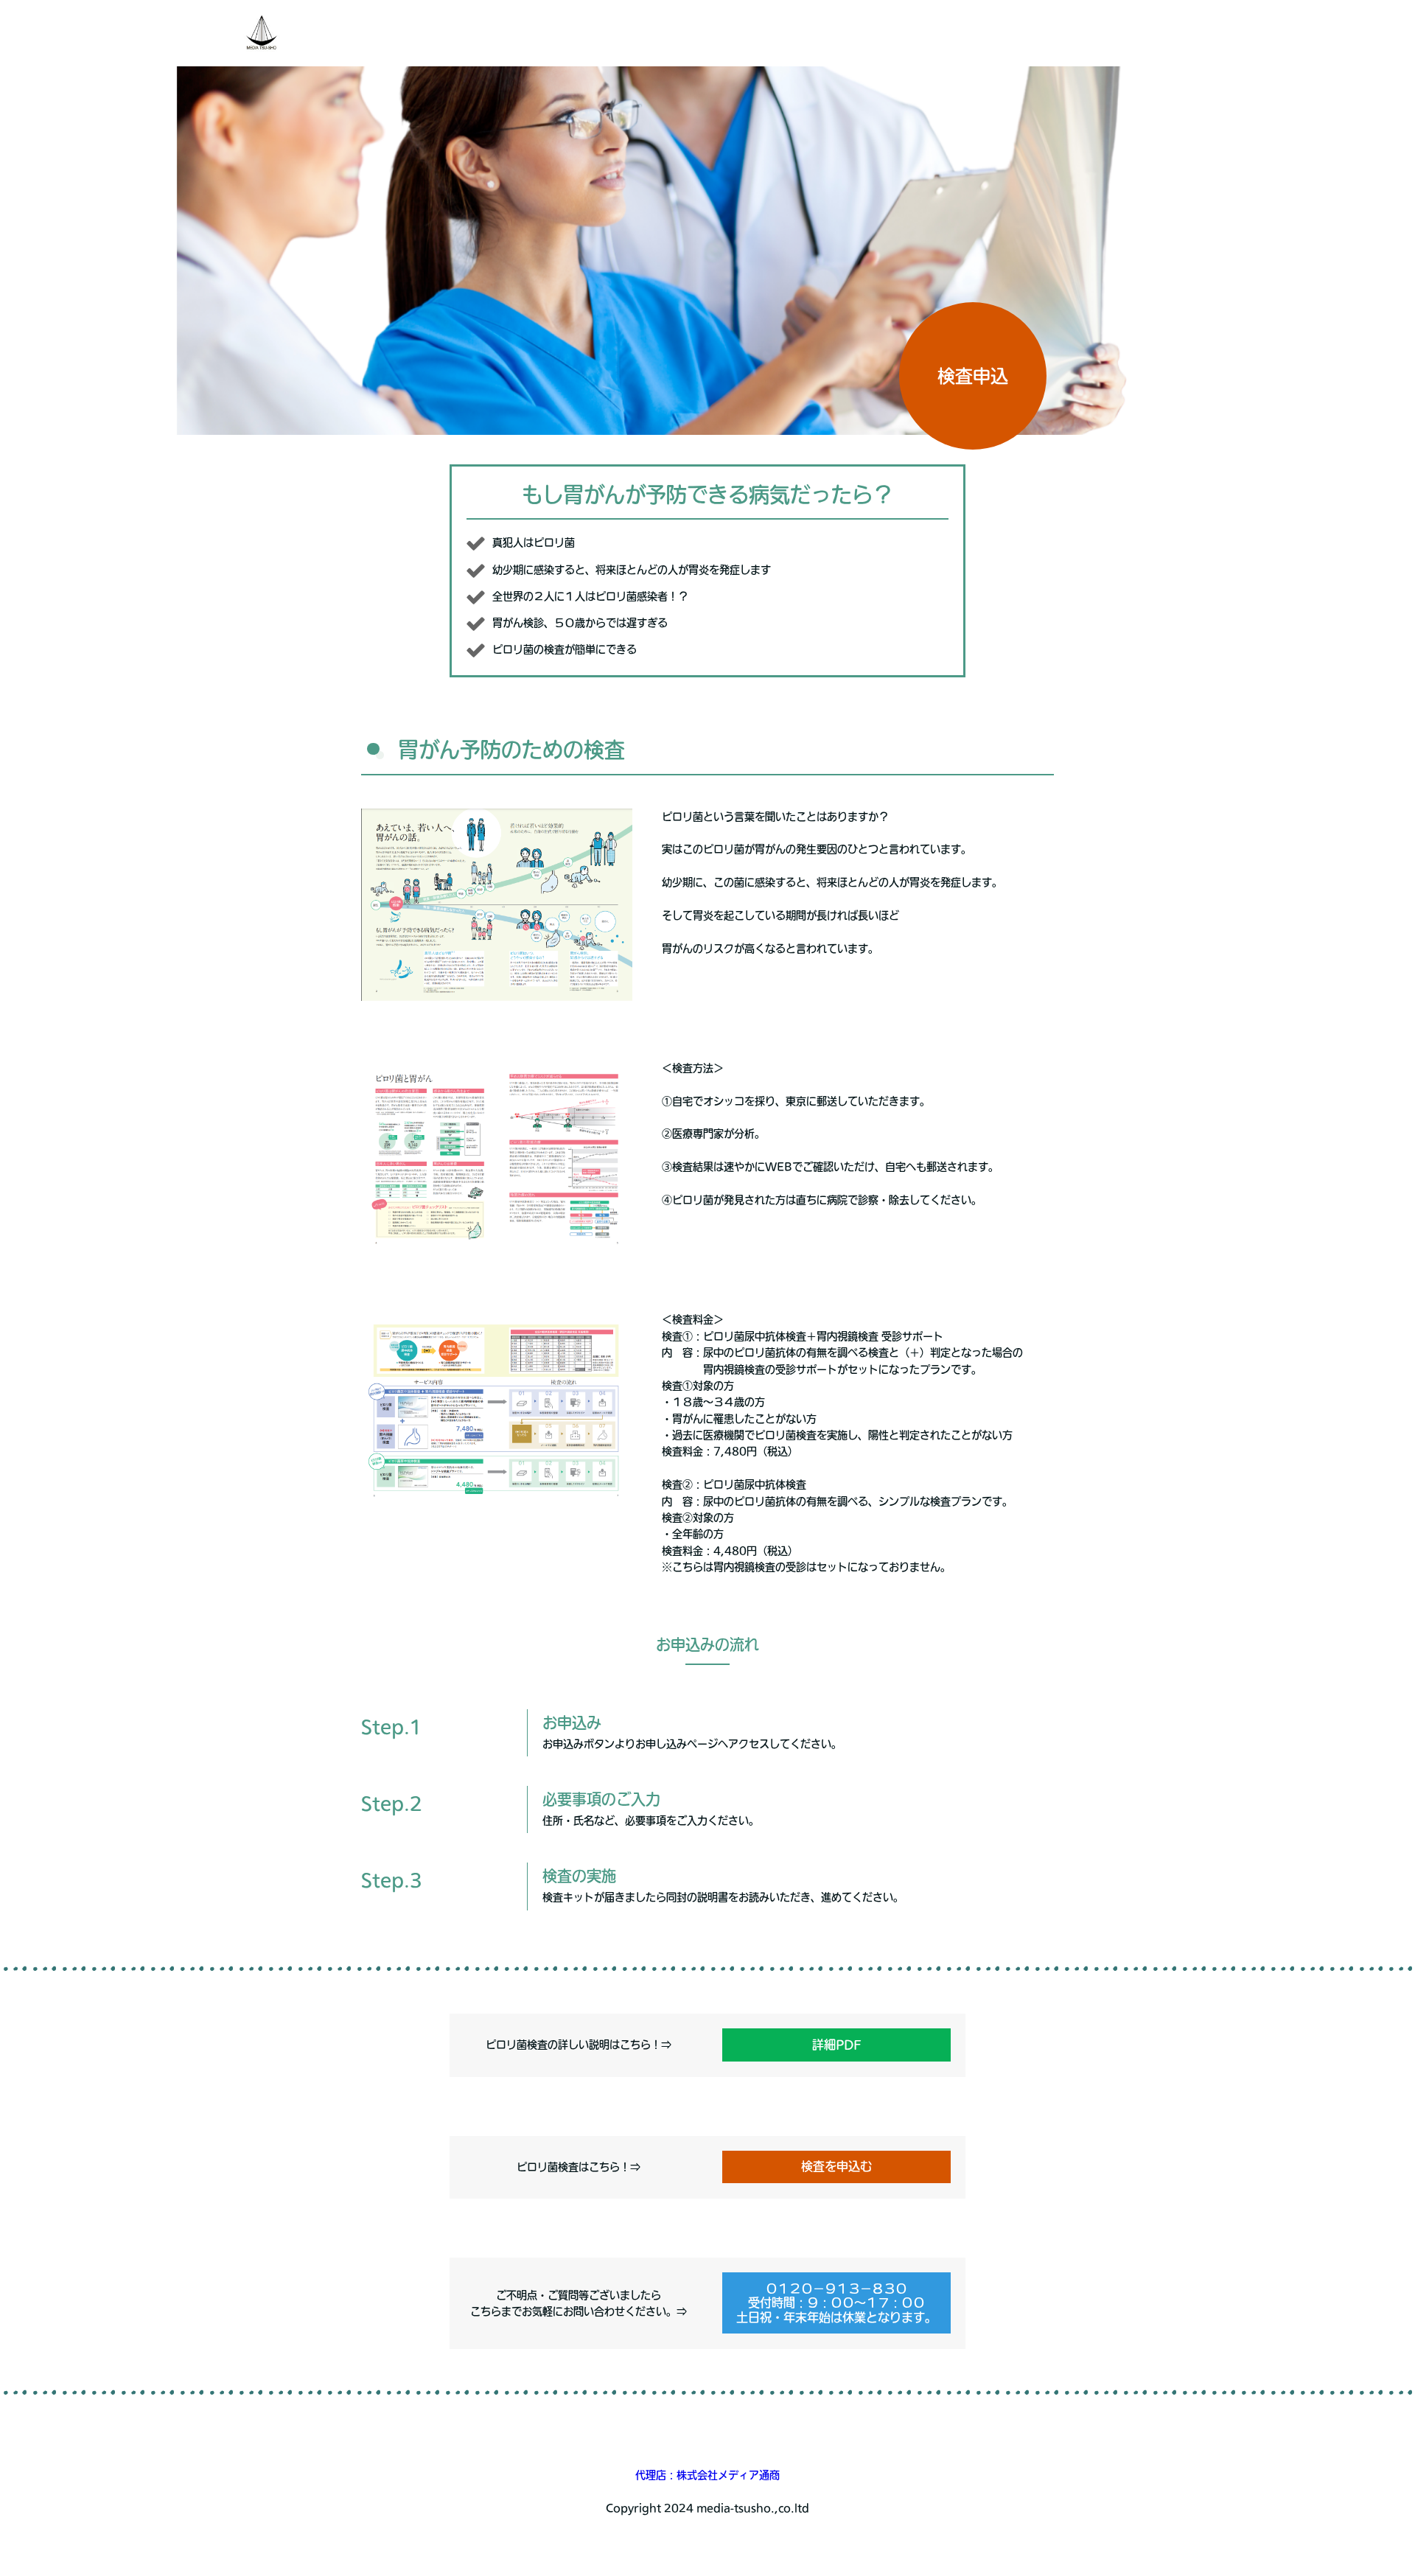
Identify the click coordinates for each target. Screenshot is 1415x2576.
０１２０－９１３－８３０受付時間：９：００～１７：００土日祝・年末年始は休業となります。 (836, 2303)
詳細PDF (837, 2045)
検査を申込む (836, 2166)
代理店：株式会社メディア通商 (707, 2475)
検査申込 (973, 376)
